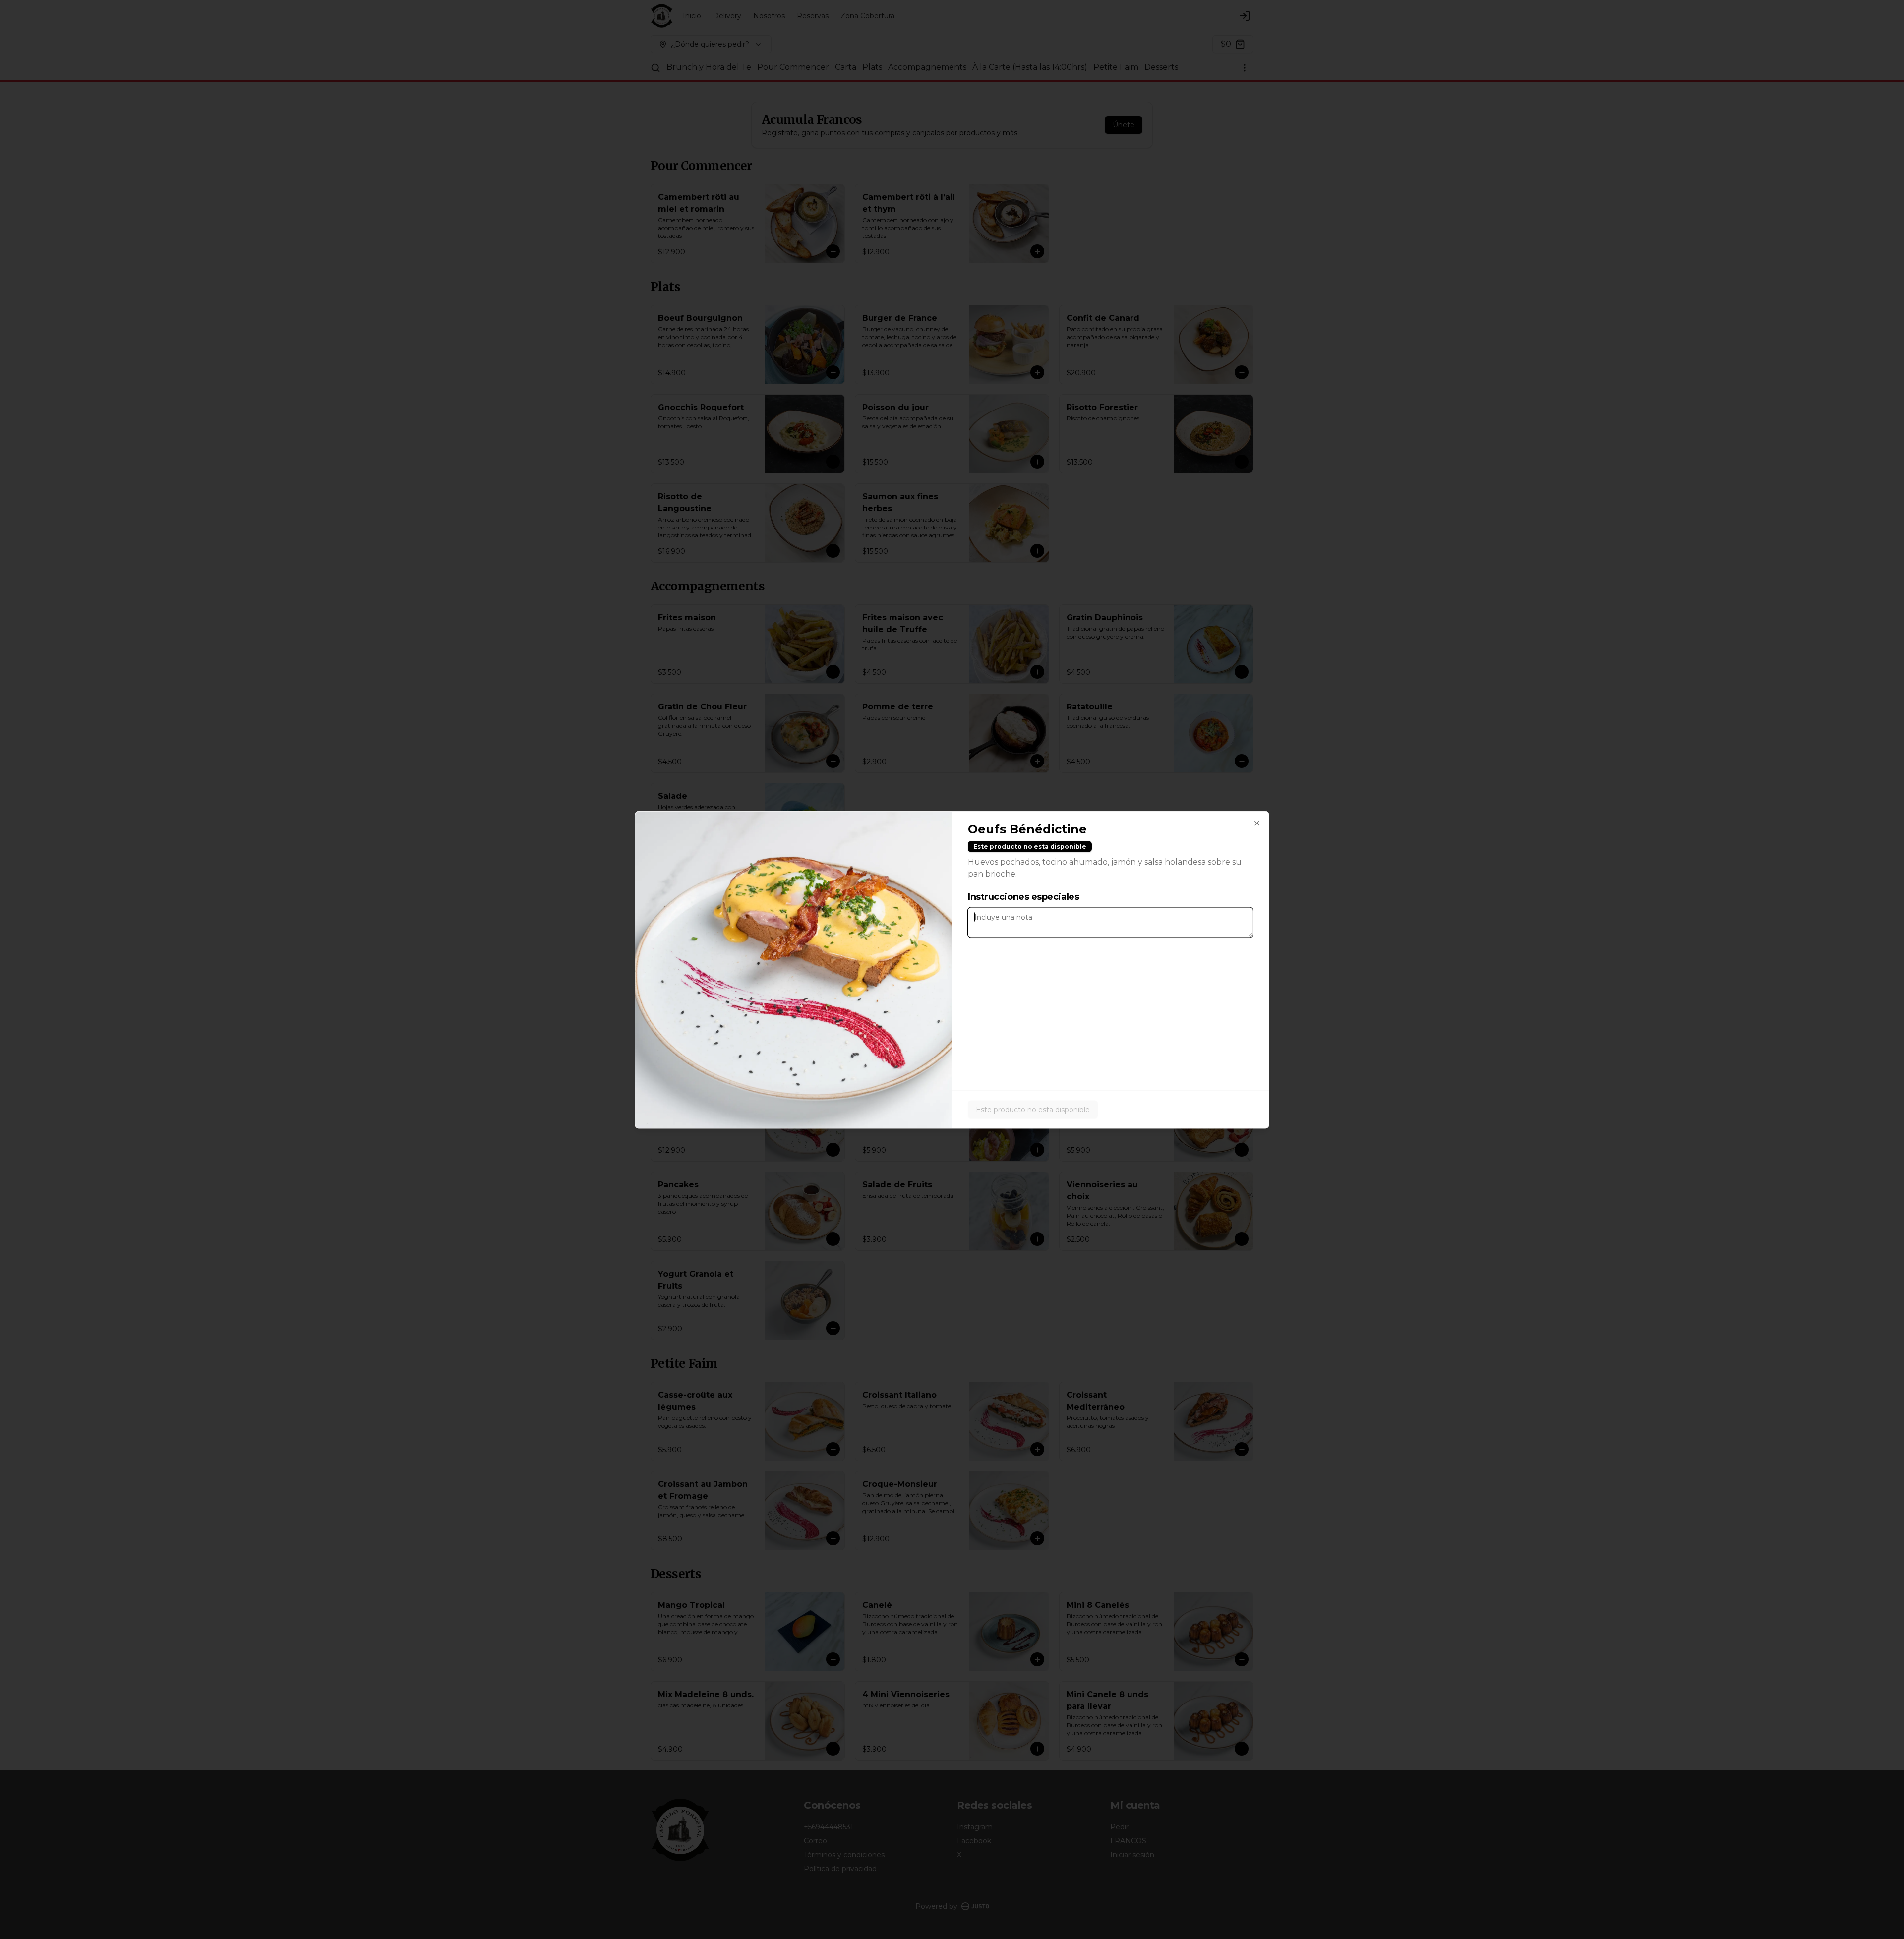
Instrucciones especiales (1023, 896)
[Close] (1257, 823)
